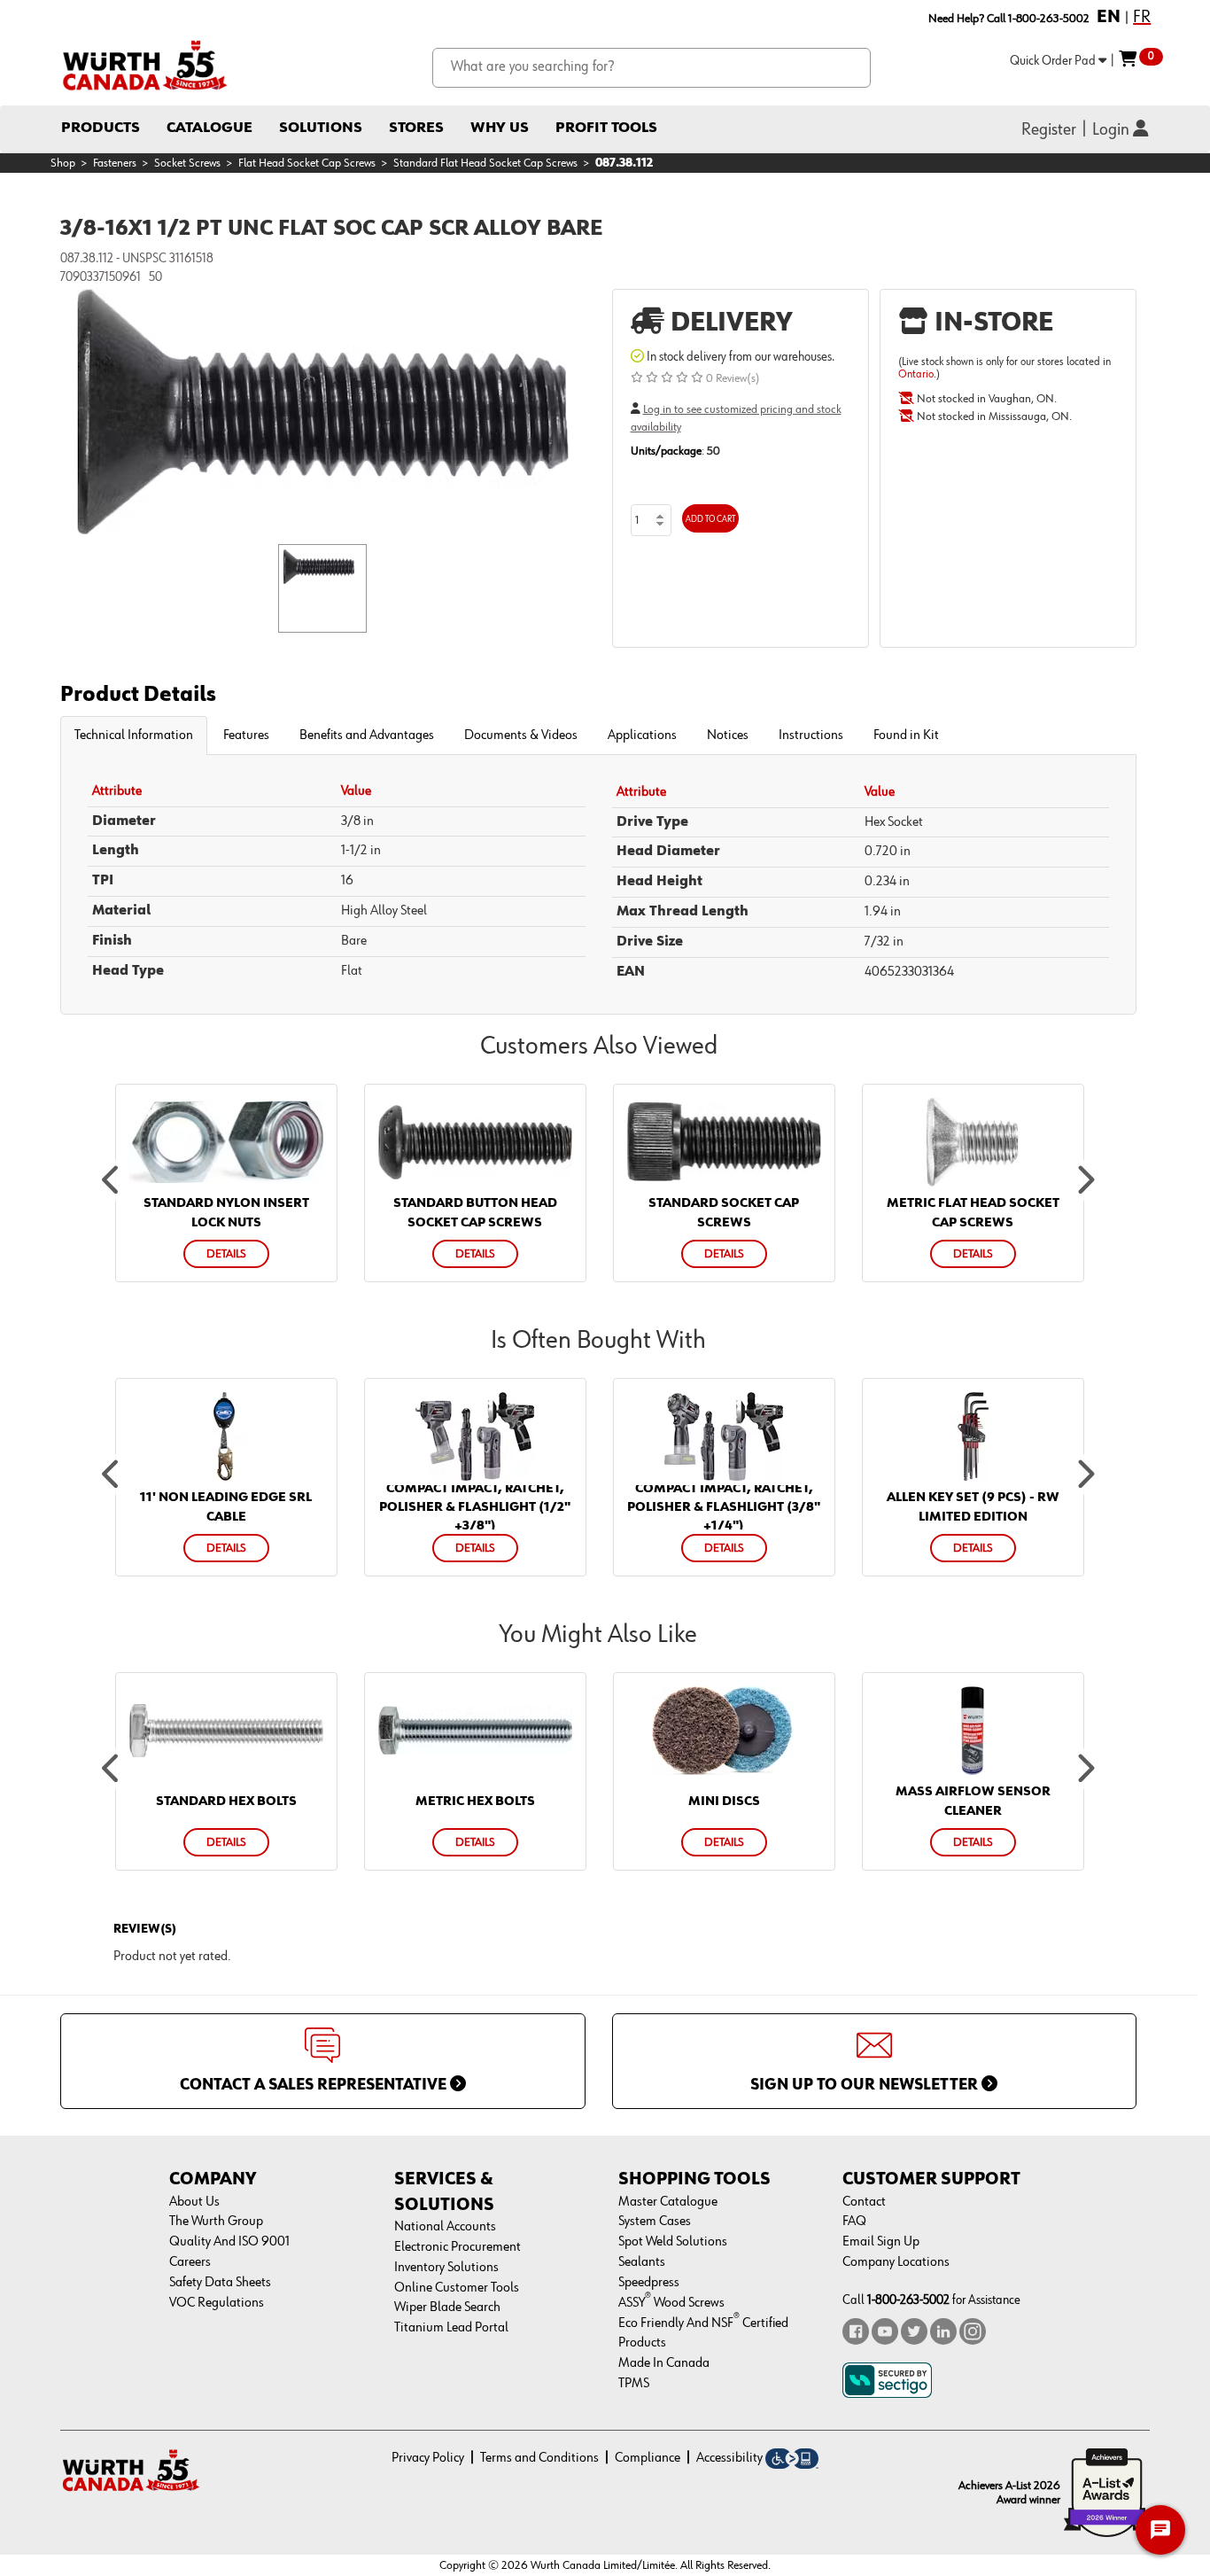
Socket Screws (187, 163)
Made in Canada (664, 2363)
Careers (190, 2262)
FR (1142, 17)
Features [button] (246, 735)
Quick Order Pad (1054, 61)
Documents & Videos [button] (521, 735)
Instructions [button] (811, 735)
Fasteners (115, 163)
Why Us (500, 128)
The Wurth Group (216, 2222)
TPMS (634, 2384)
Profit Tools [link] (606, 128)
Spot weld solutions (673, 2242)
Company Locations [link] (896, 2262)
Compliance (648, 2458)
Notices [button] (728, 735)
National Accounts (445, 2227)
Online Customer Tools (457, 2288)
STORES (416, 128)
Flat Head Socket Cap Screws (307, 163)
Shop (63, 163)
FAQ (854, 2222)
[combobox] (652, 68)
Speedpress (649, 2283)
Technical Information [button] (134, 735)
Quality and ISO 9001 (229, 2242)
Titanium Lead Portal (451, 2328)
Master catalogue (668, 2202)
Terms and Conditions (539, 2458)
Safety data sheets (220, 2283)
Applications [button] (642, 735)
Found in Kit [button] (906, 735)
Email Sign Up (881, 2242)
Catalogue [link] (209, 128)
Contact (864, 2202)
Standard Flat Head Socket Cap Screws (485, 163)
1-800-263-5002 (908, 2300)
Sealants (642, 2262)
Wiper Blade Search (447, 2308)
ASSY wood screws (671, 2303)
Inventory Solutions (446, 2268)
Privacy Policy (428, 2458)
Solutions (321, 128)
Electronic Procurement (458, 2247)
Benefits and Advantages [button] (367, 735)
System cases (655, 2222)
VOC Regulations (217, 2303)
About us (194, 2202)
